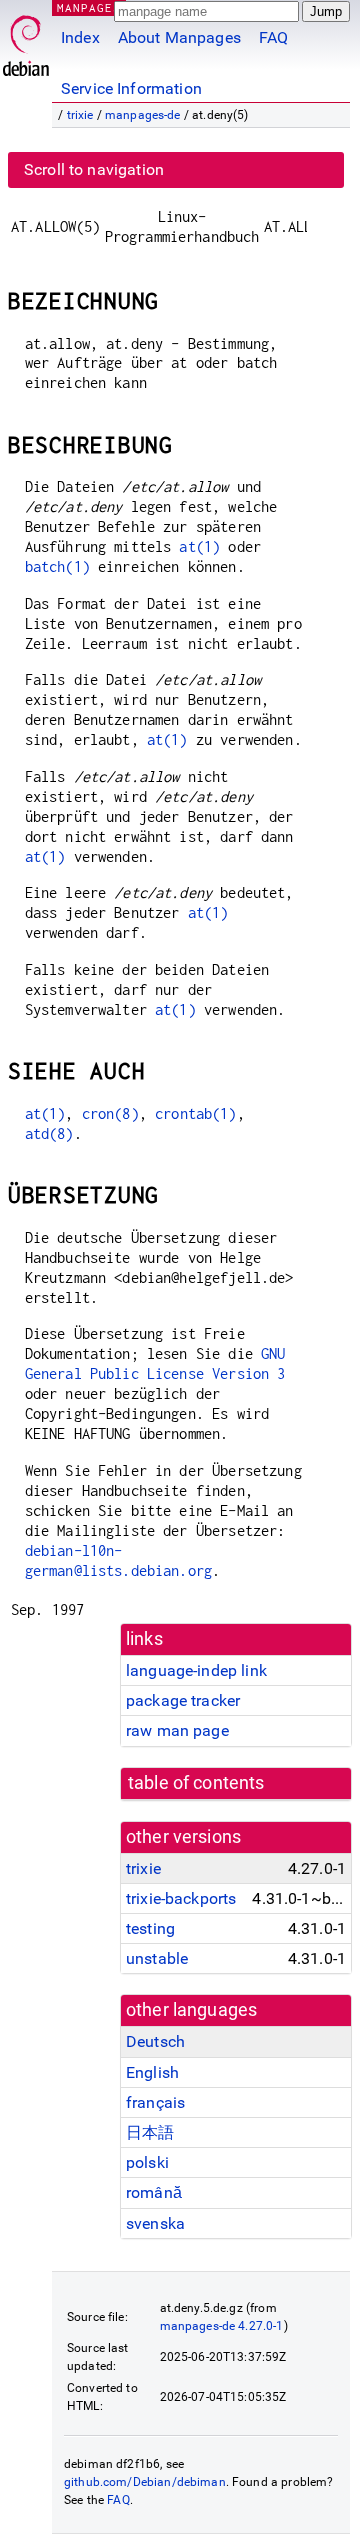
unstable (157, 1958)
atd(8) (49, 1133)
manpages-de (143, 115)
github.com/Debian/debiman (145, 2482)
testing (150, 1928)
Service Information (131, 88)
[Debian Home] (26, 40)
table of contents (196, 1783)
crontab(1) (196, 1113)
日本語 (150, 2132)
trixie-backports (181, 1898)
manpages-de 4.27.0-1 (222, 2326)
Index (80, 37)
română (154, 2192)
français (155, 2102)
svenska (155, 2223)
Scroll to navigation (94, 169)
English (152, 2072)
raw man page (177, 1730)
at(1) (199, 546)
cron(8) (110, 1113)
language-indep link (196, 1670)
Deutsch (155, 2041)
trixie (80, 115)
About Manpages (179, 37)
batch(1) (57, 566)
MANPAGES (89, 7)
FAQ (273, 37)
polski (147, 2162)
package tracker (183, 1700)
